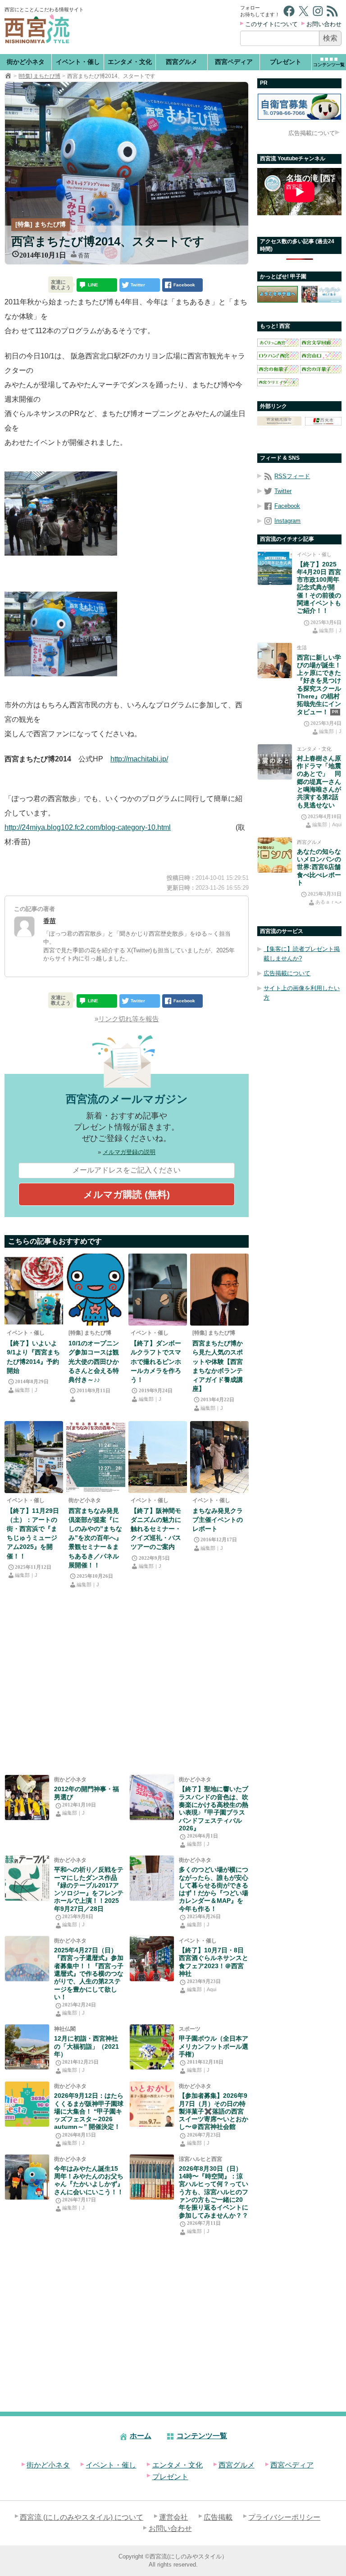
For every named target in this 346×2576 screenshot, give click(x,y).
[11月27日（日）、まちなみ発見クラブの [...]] (219, 1457)
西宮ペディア (234, 62)
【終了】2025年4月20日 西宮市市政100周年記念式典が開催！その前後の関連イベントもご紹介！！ (319, 588)
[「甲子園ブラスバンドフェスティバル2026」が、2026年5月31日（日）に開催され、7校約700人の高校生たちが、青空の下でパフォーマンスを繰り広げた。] (152, 1797)
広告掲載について (312, 133)
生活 (302, 647)
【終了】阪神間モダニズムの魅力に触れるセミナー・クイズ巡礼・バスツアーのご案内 (156, 1529)
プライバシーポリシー (284, 2517)
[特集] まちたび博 (39, 76)
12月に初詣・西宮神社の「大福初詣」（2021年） (86, 2046)
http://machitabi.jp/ (139, 759)
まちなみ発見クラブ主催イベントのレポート (218, 1520)
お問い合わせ (324, 24)
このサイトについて (271, 24)
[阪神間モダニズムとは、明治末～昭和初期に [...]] (158, 1457)
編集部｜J (26, 1390)
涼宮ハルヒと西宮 (200, 2159)
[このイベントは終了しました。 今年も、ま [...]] (34, 1290)
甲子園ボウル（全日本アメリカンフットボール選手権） (214, 2046)
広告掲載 (218, 2517)
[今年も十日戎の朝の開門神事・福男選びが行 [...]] (27, 1797)
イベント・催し (78, 62)
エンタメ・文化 (130, 62)
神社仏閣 (65, 2029)
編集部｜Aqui (202, 1989)
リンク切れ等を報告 (129, 1019)
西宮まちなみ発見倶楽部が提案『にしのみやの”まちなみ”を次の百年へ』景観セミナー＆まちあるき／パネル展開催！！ (95, 1538)
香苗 (84, 256)
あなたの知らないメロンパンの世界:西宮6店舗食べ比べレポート (319, 867)
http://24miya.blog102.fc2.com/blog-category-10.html (88, 827)
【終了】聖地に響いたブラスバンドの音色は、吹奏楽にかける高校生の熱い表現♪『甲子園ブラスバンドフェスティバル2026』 (214, 1808)
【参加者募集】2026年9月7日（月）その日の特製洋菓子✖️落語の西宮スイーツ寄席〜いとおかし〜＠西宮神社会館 (214, 2111)
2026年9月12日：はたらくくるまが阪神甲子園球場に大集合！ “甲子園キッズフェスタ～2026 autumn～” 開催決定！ (89, 2111)
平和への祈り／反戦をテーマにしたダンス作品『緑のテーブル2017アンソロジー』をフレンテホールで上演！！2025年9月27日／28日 (89, 1889)
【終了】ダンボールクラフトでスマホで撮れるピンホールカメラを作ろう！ (156, 1361)
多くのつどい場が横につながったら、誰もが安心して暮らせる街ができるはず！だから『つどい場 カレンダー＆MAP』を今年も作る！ (214, 1889)
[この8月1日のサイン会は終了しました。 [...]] (27, 2177)
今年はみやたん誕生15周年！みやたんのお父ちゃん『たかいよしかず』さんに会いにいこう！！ (89, 2180)
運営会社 (173, 2517)
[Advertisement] (163, 27)
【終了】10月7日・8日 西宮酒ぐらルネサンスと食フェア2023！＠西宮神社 (214, 1962)
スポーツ (190, 2029)
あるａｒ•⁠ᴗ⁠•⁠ (328, 902)
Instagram (287, 521)
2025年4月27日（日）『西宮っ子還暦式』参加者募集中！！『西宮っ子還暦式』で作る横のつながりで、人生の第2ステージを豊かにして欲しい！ (89, 1974)
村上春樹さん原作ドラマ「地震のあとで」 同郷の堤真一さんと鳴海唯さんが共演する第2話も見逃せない (319, 782)
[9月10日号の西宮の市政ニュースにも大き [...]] (96, 1290)
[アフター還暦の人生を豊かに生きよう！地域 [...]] (27, 1959)
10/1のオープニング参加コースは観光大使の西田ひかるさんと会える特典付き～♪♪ (94, 1361)
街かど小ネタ (26, 62)
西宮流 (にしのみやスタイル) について (82, 2517)
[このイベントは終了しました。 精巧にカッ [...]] (158, 1290)
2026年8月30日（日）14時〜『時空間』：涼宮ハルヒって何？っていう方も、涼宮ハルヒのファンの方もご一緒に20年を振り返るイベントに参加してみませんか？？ (214, 2192)
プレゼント (286, 62)
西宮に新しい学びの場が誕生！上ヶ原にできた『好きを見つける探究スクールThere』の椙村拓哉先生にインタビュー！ (319, 685)
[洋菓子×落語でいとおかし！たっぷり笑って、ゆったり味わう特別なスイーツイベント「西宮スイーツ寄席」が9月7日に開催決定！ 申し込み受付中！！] (152, 2104)
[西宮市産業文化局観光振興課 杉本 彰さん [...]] (219, 1290)
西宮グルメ (182, 62)
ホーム (141, 2436)
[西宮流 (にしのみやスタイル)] (8, 76)
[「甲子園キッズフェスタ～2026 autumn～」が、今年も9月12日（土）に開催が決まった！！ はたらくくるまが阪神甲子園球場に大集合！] (27, 2104)
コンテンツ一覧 (202, 2436)
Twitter (283, 491)
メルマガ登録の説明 (129, 1152)
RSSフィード (292, 476)
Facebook (287, 506)
